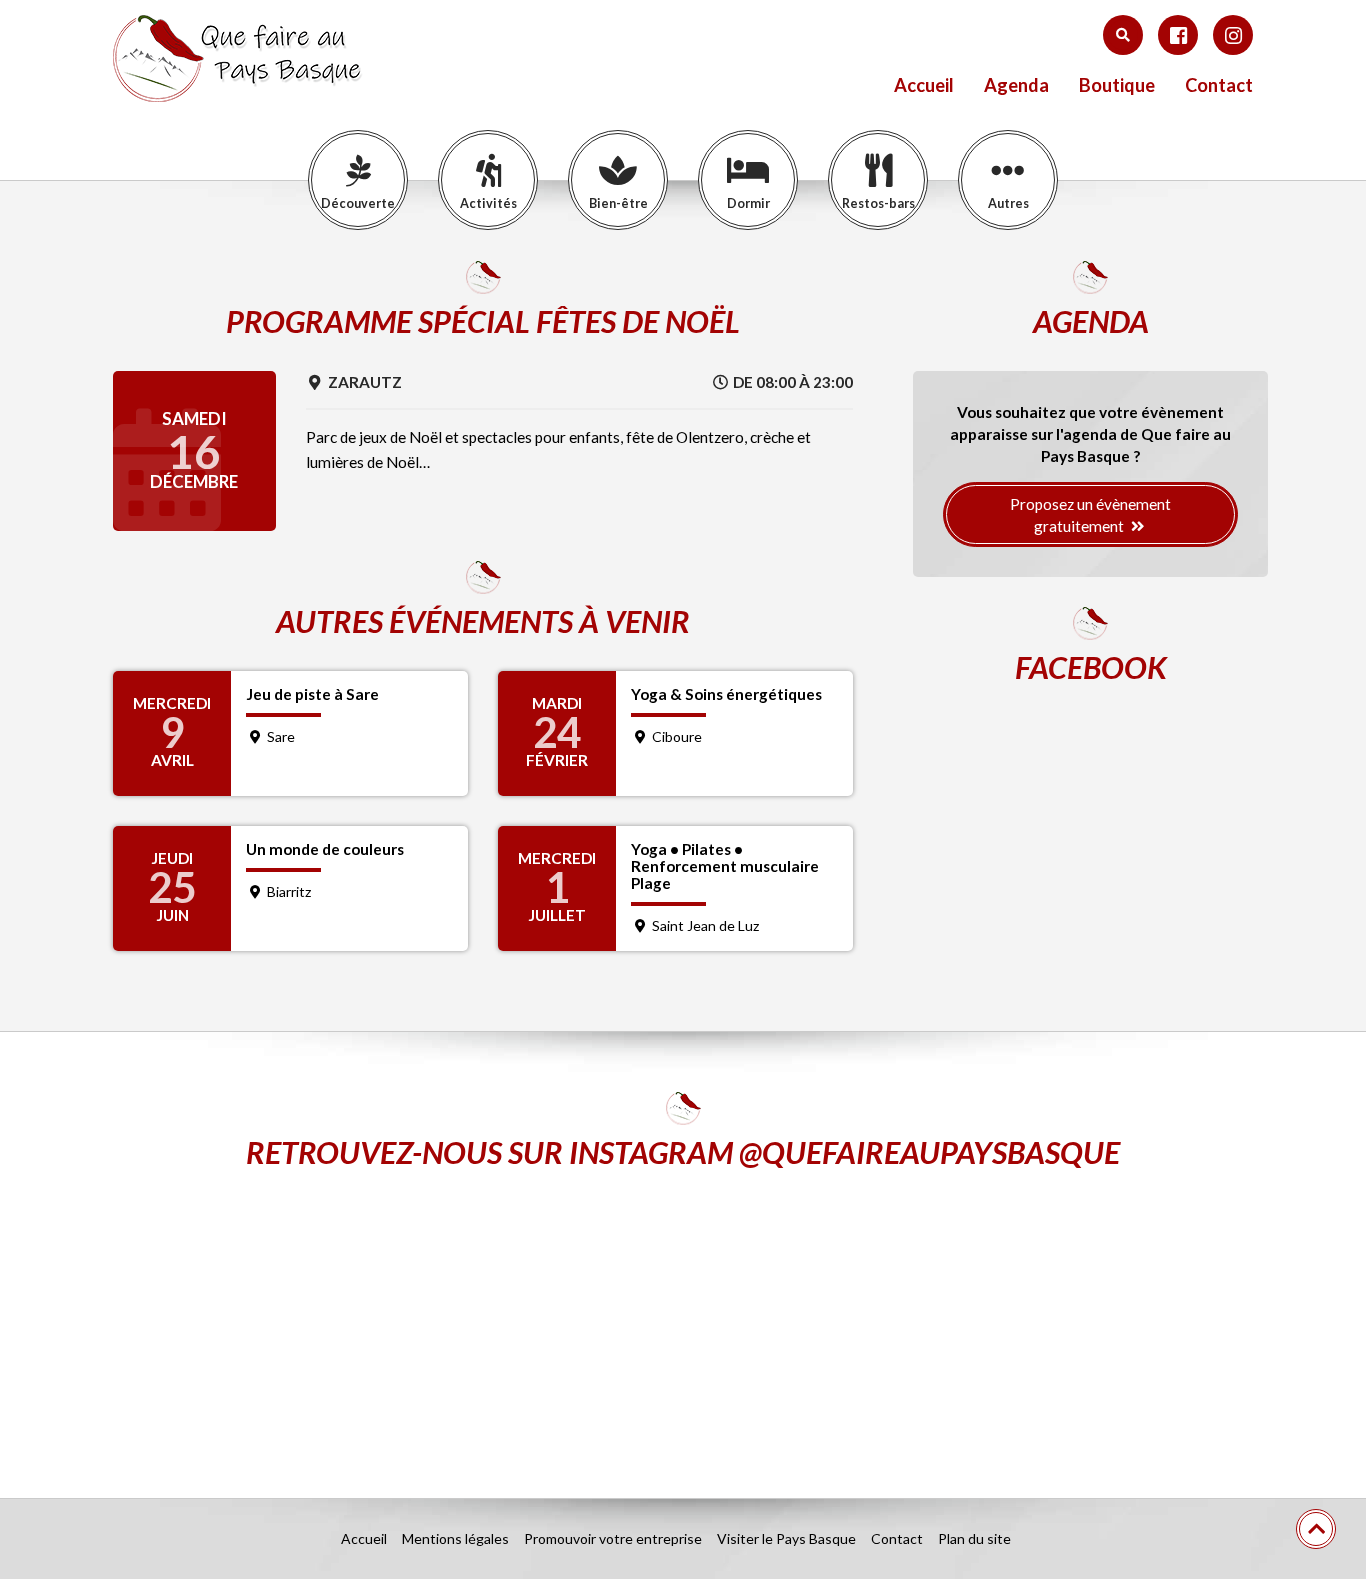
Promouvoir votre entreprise (613, 1538)
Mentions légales (455, 1538)
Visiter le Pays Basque (786, 1538)
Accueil (924, 85)
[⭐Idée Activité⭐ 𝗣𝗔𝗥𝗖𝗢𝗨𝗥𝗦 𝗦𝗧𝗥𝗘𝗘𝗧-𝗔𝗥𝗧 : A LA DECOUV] (1067, 1318)
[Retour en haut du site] (1316, 1529)
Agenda (1016, 85)
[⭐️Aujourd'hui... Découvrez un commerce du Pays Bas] (298, 1318)
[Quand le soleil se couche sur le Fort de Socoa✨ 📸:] (683, 1318)
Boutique (1117, 85)
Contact (1219, 85)
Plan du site (974, 1538)
